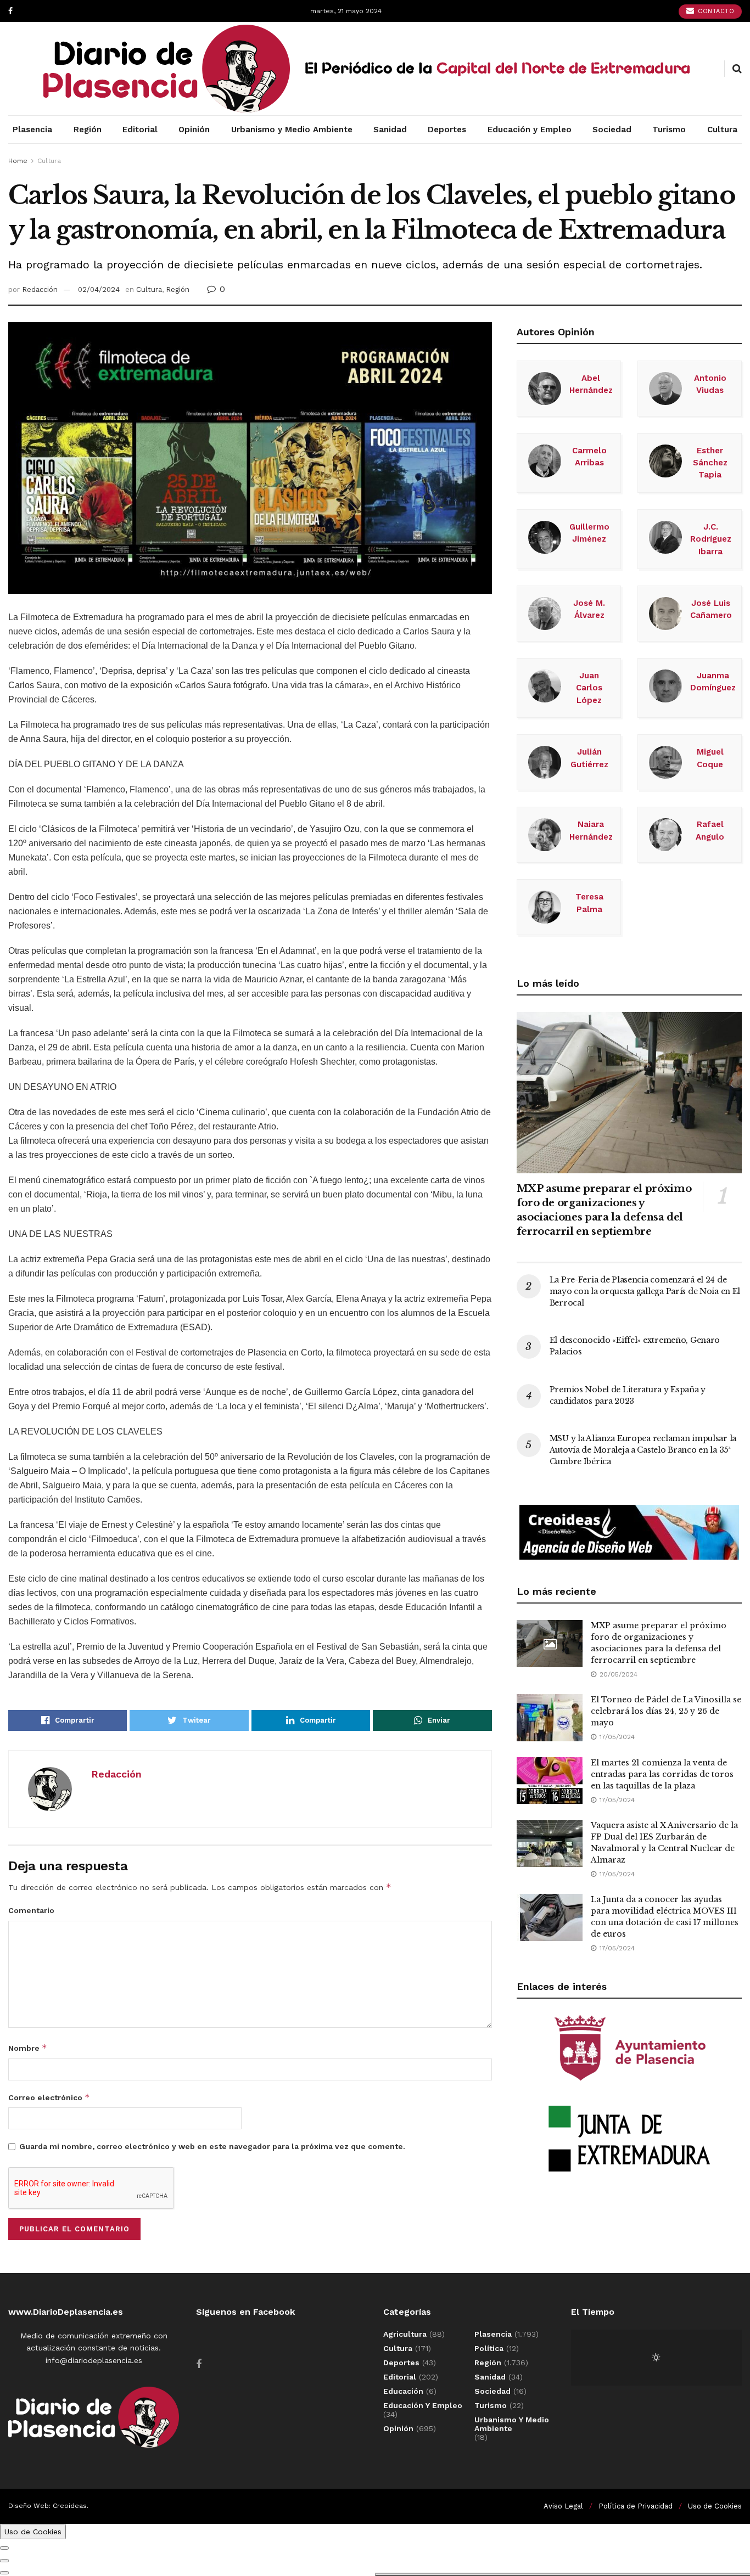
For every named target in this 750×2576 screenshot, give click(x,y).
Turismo (669, 130)
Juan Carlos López (589, 688)
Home (18, 161)
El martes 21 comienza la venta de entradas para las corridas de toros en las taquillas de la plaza (662, 1774)
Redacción (40, 289)
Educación (403, 2391)
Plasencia (32, 130)
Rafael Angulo (710, 830)
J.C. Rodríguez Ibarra (711, 539)
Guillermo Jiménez (589, 533)
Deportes (447, 130)
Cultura (722, 130)
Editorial (140, 130)
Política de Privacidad (636, 2506)
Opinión (194, 130)
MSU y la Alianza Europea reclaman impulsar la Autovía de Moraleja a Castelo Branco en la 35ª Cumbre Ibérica (643, 1450)
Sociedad (612, 130)
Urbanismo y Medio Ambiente (292, 130)
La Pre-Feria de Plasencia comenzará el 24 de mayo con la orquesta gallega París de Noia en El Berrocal (645, 1291)
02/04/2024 (99, 289)
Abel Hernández (591, 384)
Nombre (28, 2048)
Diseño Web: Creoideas (47, 2506)
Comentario (31, 1910)
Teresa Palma (589, 903)
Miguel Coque (710, 758)
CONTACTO (715, 11)
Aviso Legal (563, 2506)
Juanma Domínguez (713, 682)
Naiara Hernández (591, 830)
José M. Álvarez (589, 609)
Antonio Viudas (710, 384)
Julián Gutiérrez (589, 758)
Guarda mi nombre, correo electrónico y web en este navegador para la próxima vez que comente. (212, 2146)
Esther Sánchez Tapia (710, 463)
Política (489, 2348)
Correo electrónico (49, 2097)
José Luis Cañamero (711, 609)
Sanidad (390, 130)
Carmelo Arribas (589, 457)
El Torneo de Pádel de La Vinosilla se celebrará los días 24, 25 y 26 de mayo (666, 1711)
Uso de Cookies (715, 2506)
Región (88, 130)
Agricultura (405, 2334)
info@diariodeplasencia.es (94, 2360)
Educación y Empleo (530, 130)
